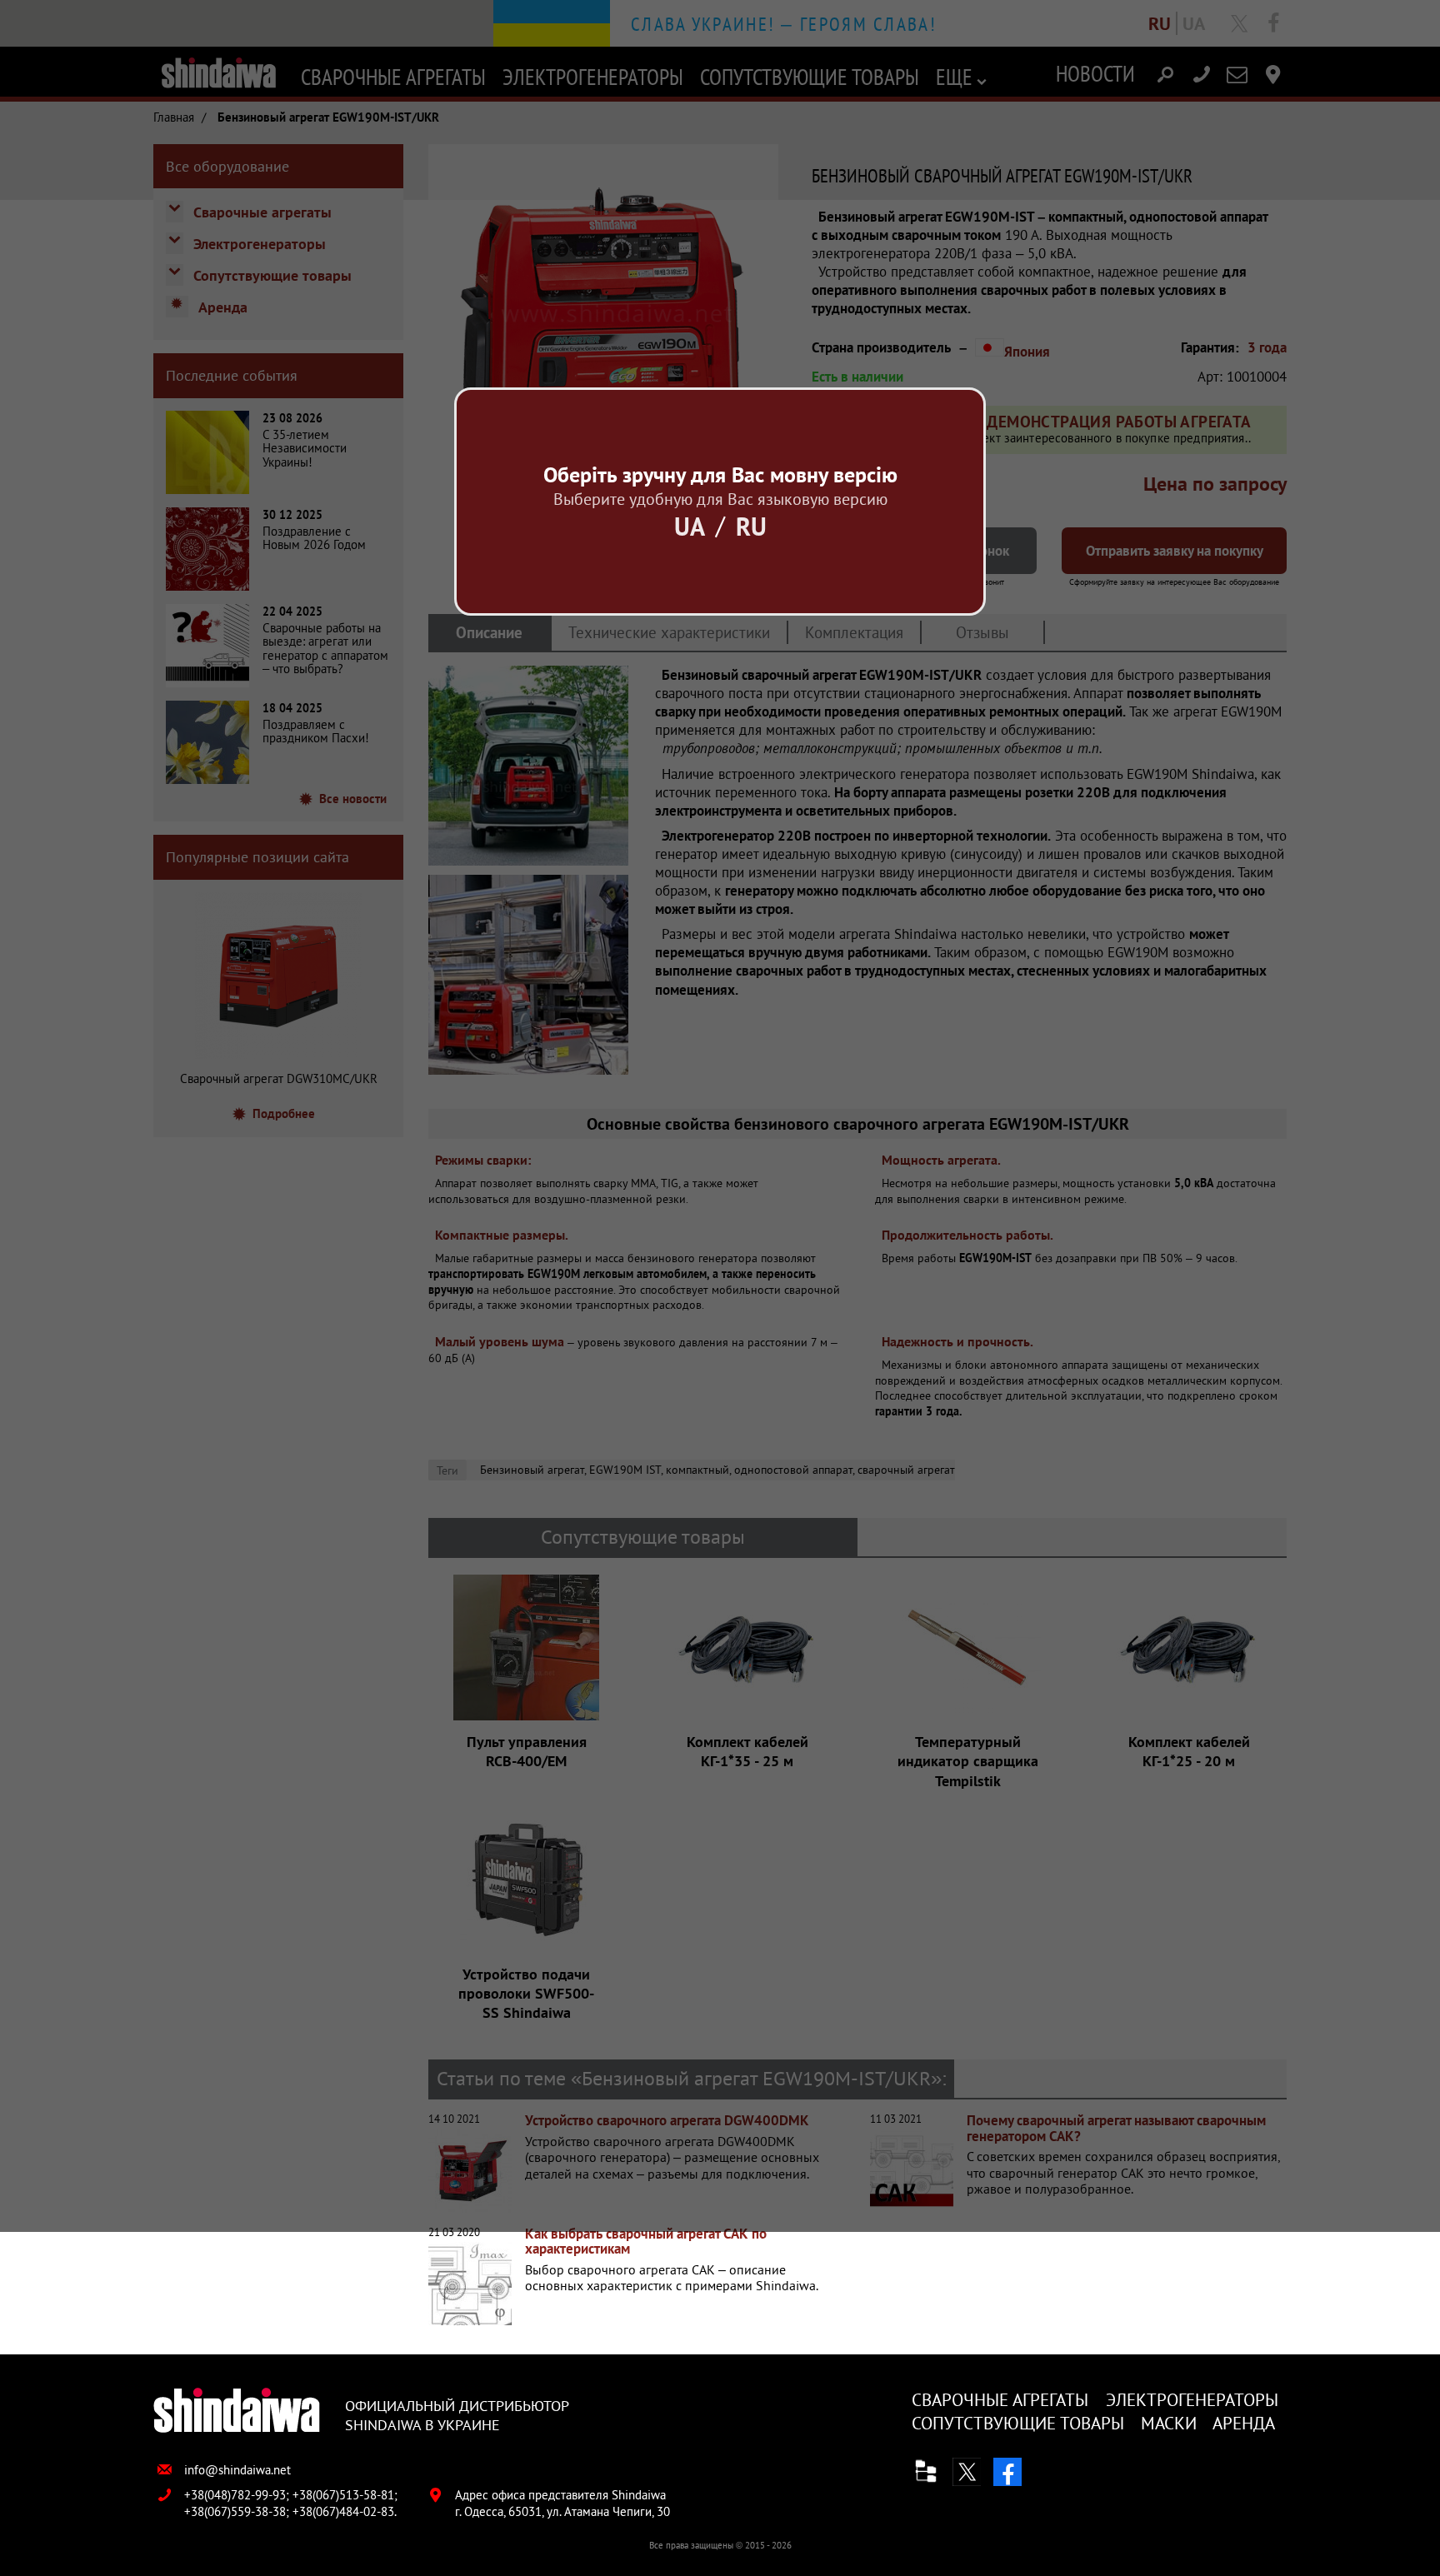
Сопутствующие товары (1018, 2423)
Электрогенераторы (1192, 2400)
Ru (751, 526)
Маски (1169, 2423)
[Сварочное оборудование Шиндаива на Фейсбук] (1007, 2472)
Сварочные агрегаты (1000, 2400)
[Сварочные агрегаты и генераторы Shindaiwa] (237, 2411)
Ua (690, 526)
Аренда (1244, 2423)
